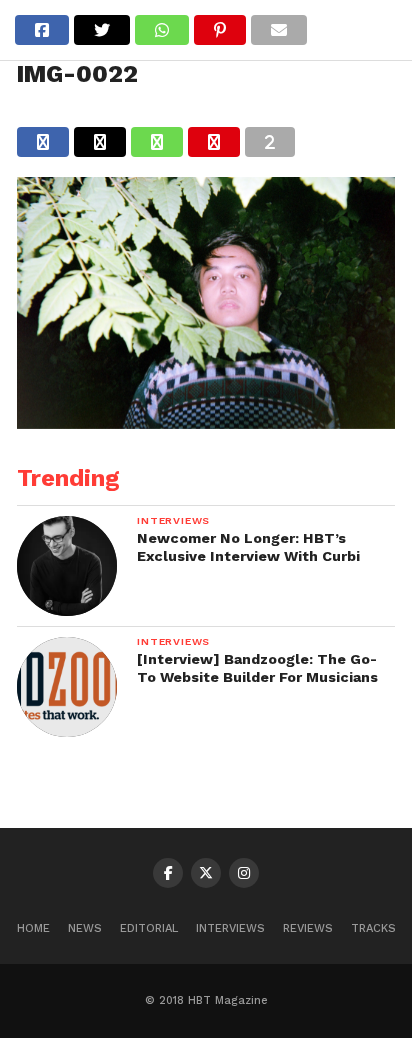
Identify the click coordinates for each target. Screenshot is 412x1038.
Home (33, 928)
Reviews (308, 928)
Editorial (149, 928)
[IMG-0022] (206, 422)
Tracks (373, 928)
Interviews (230, 928)
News (85, 928)
